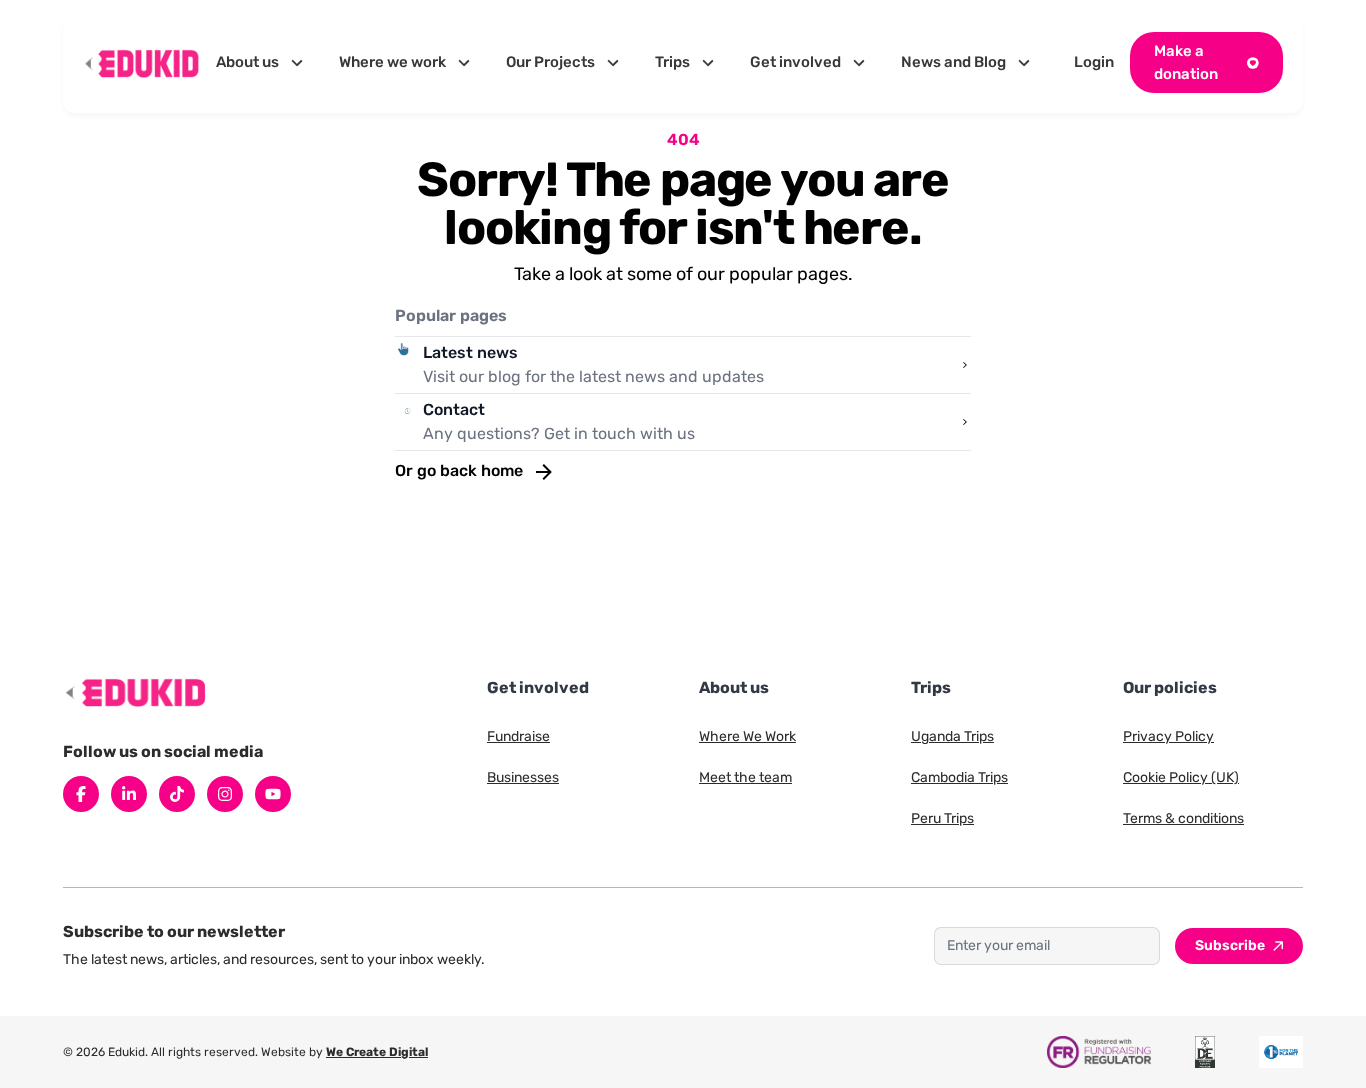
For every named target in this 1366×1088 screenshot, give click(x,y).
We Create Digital (377, 1052)
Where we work (392, 62)
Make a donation (1186, 62)
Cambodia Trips (959, 777)
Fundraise (518, 736)
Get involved (795, 62)
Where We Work (747, 736)
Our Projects (550, 62)
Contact (454, 409)
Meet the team (745, 777)
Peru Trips (942, 818)
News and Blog (953, 62)
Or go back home (461, 470)
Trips (672, 62)
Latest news (470, 352)
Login (1094, 62)
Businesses (523, 777)
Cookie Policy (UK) (1181, 777)
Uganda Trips (952, 736)
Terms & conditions (1183, 818)
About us (247, 62)
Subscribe (1230, 945)
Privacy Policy (1168, 736)
